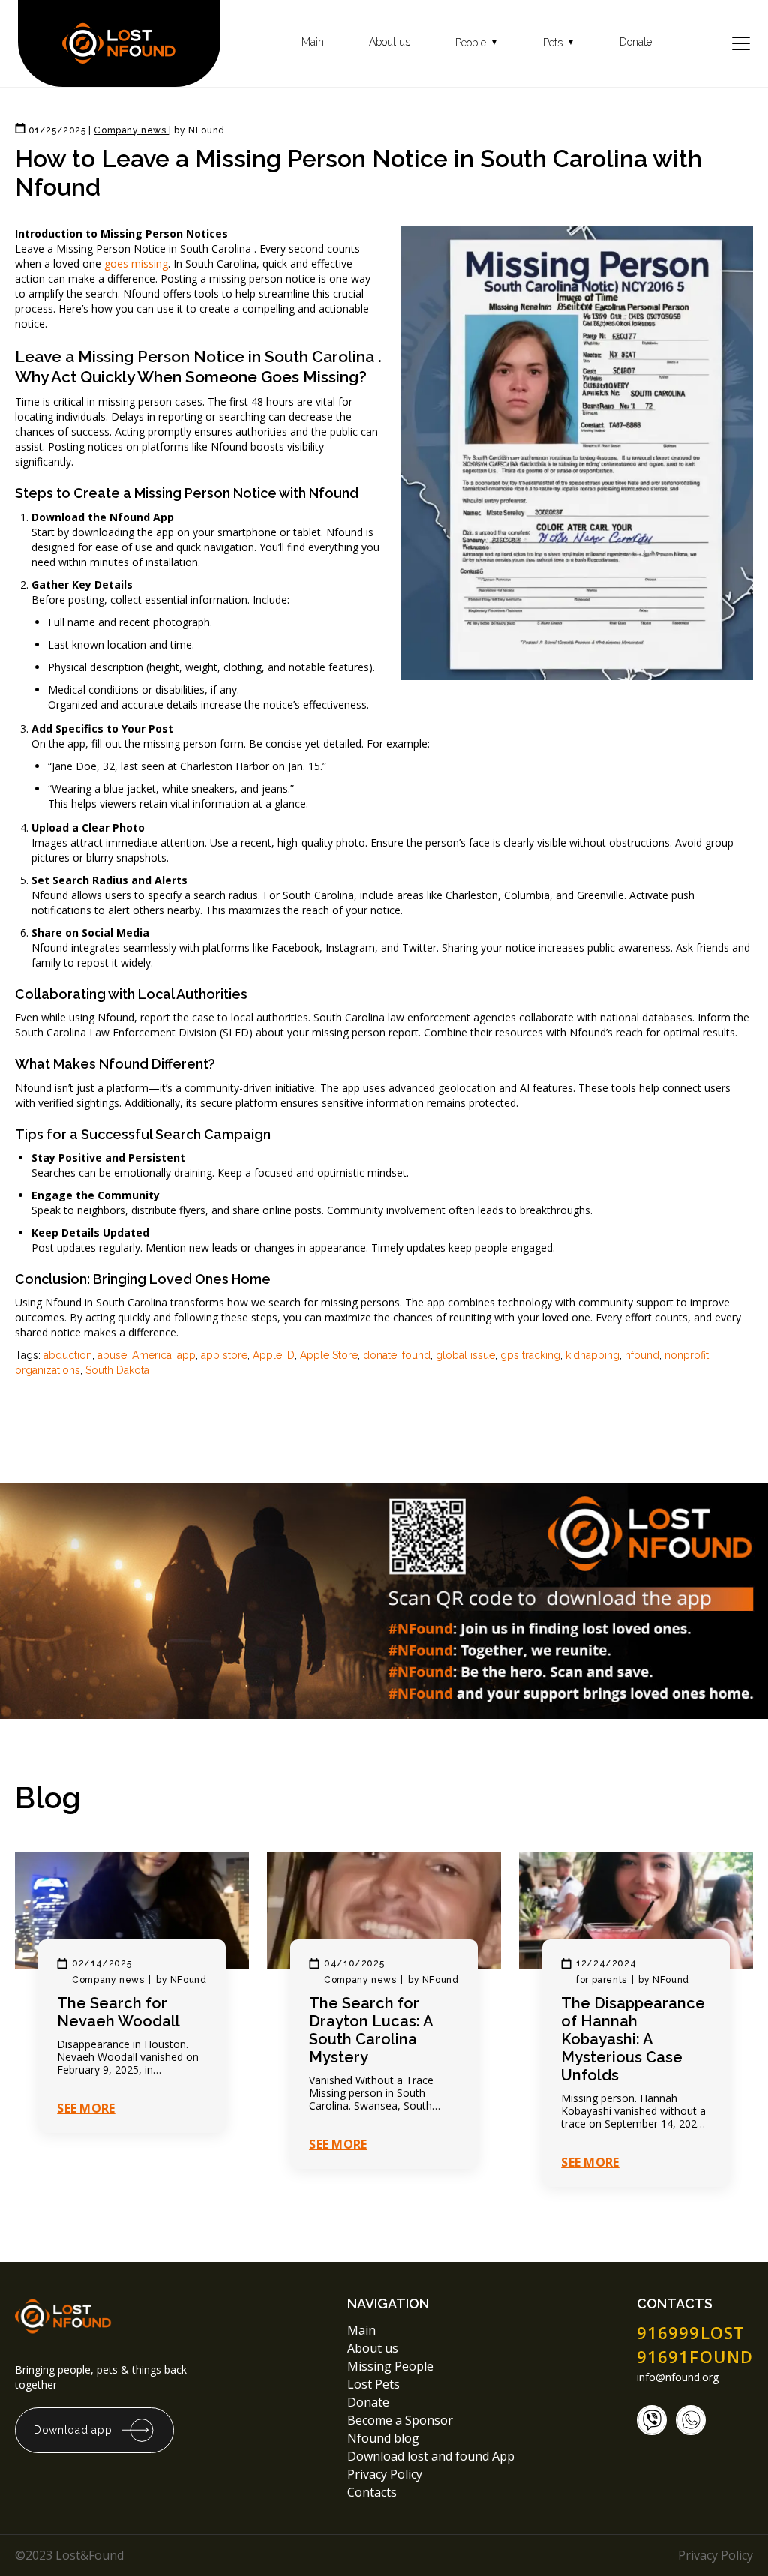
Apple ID (274, 1355)
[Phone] (652, 2420)
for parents (601, 1980)
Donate (636, 42)
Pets (559, 43)
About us (390, 42)
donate (380, 1355)
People (477, 43)
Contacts (372, 2492)
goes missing (136, 264)
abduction (68, 1355)
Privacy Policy (386, 2474)
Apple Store (329, 1355)
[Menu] (741, 43)
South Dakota (117, 1370)
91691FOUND (695, 2356)
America (152, 1355)
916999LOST (691, 2332)
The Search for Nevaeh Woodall (118, 2012)
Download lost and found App (431, 2456)
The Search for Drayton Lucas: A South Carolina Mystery (371, 2030)
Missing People (390, 2366)
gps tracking (530, 1355)
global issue (465, 1355)
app (186, 1355)
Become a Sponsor (400, 2420)
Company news (108, 1980)
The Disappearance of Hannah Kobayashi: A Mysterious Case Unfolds (633, 2039)
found (416, 1355)
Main (313, 42)
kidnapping (592, 1355)
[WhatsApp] (691, 2420)
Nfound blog (383, 2438)
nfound (642, 1355)
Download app (73, 2430)
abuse (112, 1355)
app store (224, 1355)
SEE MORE (86, 2108)
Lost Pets (373, 2384)
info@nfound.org (678, 2377)
